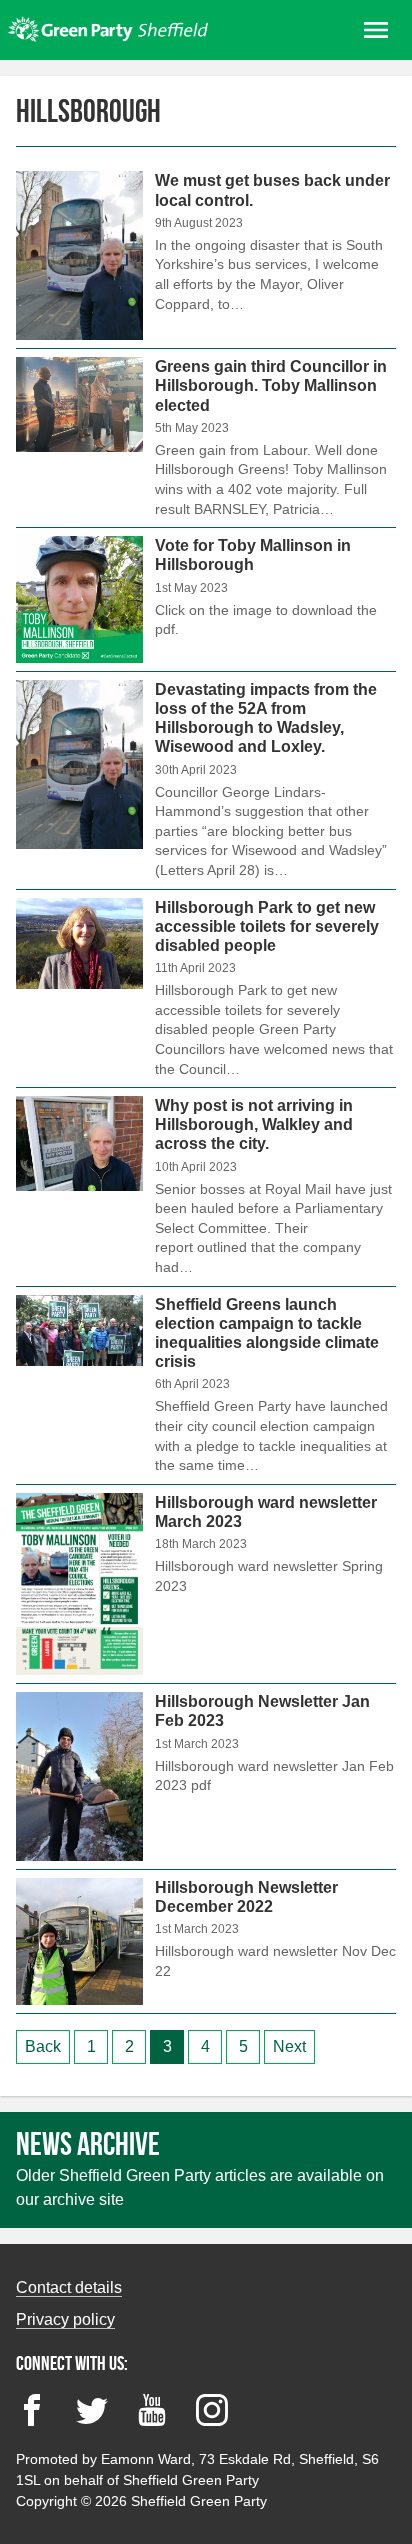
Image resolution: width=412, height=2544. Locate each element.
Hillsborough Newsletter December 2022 (206, 1941)
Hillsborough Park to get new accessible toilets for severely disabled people (206, 989)
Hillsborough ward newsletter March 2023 (206, 1584)
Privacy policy (65, 2319)
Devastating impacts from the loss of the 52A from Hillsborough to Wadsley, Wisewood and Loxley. (206, 780)
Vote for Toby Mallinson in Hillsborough (206, 599)
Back (43, 2046)
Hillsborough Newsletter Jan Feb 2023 (206, 1776)
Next (289, 2046)
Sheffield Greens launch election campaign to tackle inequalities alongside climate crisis (206, 1385)
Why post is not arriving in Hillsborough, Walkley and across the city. (206, 1187)
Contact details (69, 2287)
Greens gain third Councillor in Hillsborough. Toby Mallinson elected (206, 438)
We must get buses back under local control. (206, 259)
